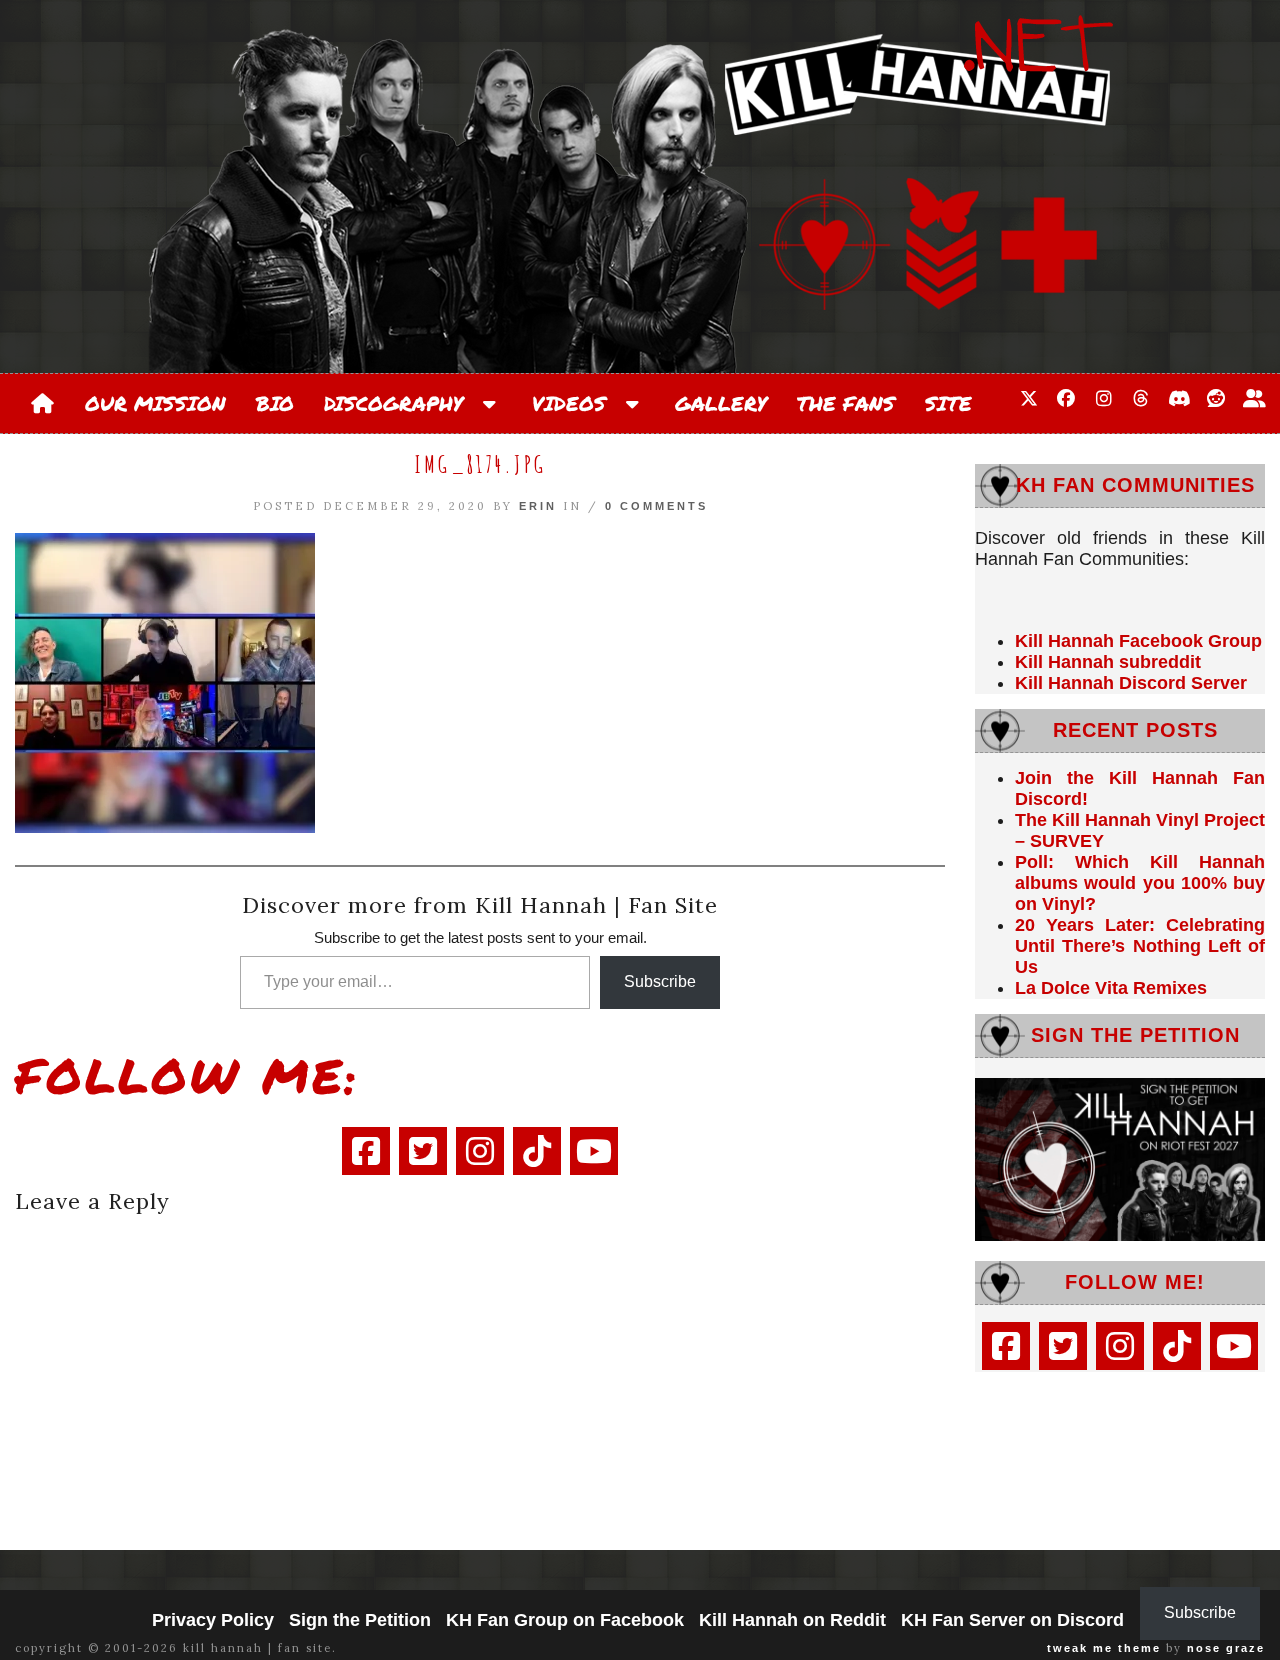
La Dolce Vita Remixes (1111, 988)
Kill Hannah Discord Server (1131, 683)
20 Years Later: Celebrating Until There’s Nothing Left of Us (1140, 946)
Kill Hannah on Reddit (792, 1620)
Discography (400, 403)
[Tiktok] (537, 1151)
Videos (576, 403)
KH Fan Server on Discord (1012, 1620)
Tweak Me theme (1104, 1648)
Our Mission (155, 403)
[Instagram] (480, 1151)
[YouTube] (594, 1151)
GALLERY (721, 403)
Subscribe (660, 981)
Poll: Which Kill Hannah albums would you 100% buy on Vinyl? (1140, 883)
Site (948, 403)
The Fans (846, 403)
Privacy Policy (213, 1620)
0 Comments (656, 506)
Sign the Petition (360, 1620)
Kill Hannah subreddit (1108, 662)
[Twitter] (423, 1151)
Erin (538, 506)
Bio (275, 403)
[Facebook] (366, 1151)
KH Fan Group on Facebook (565, 1620)
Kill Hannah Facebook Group (1138, 641)
